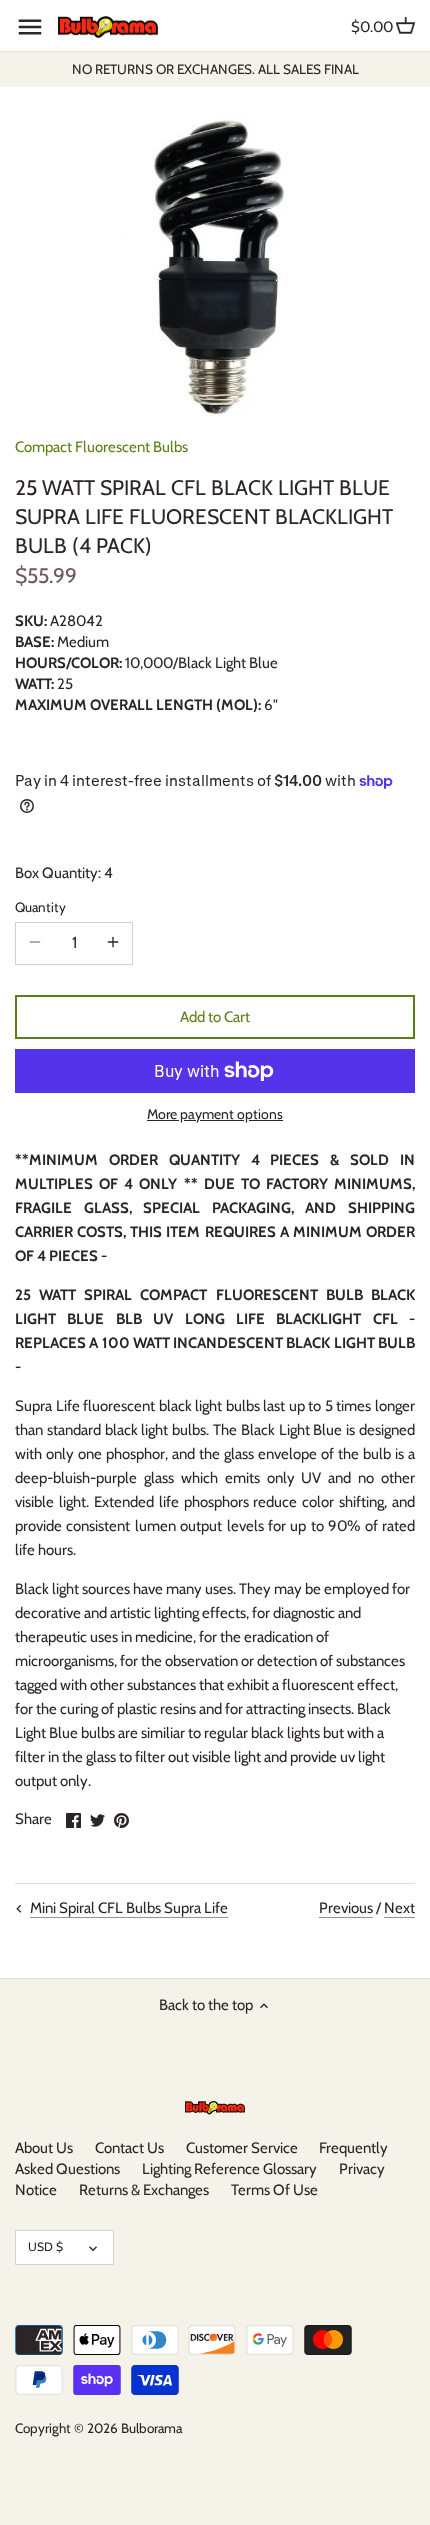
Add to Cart (215, 1017)
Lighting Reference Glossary (229, 2169)
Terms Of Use (274, 2190)
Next (399, 1908)
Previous (346, 1908)
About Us (44, 2148)
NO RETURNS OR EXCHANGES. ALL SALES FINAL (215, 69)
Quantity (40, 907)
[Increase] (113, 943)
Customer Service (242, 2148)
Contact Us (129, 2148)
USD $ (45, 2246)
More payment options (215, 1114)
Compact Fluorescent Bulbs (101, 447)
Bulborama (151, 2428)
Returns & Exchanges (144, 2190)
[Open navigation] (30, 27)
